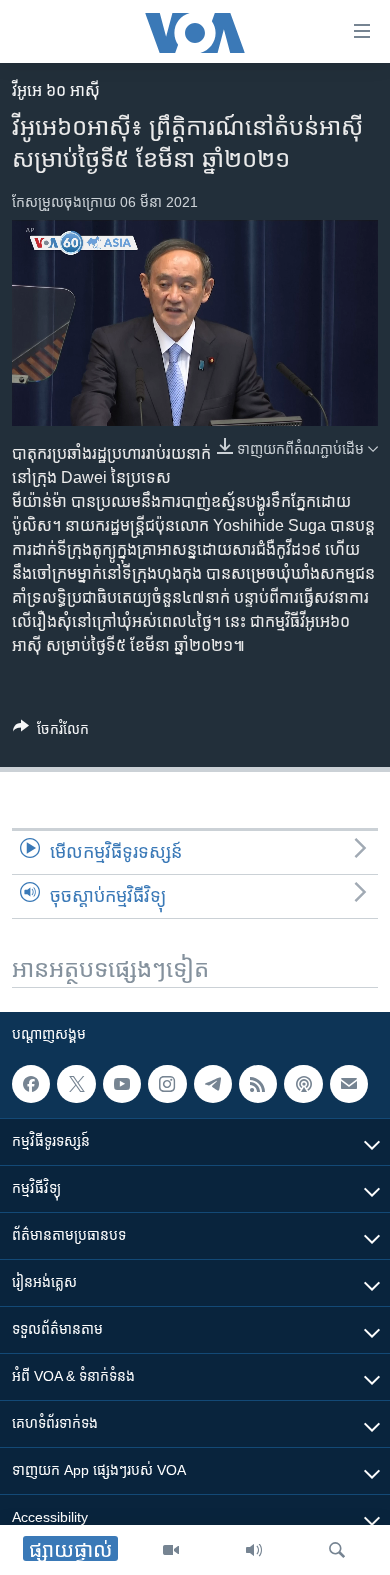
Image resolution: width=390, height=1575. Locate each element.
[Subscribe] (349, 1084)
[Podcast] (303, 1084)
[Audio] (254, 1550)
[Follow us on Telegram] (213, 1084)
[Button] (51, 732)
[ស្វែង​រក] (337, 1550)
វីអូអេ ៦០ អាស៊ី (56, 90)
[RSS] (258, 1084)
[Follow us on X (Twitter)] (76, 1084)
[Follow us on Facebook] (31, 1084)
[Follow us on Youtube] (122, 1084)
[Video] (171, 1550)
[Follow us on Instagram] (167, 1084)
